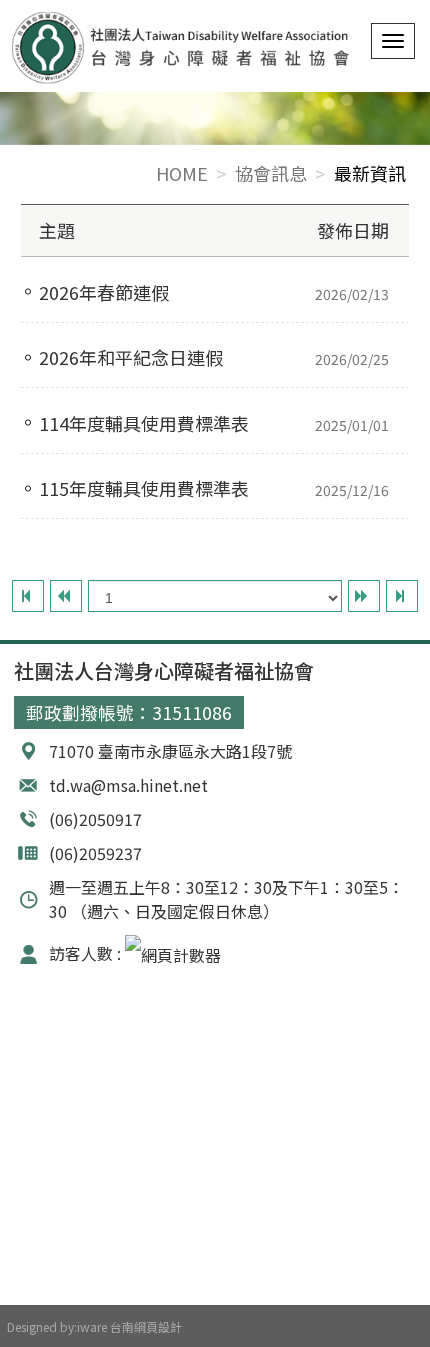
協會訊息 (271, 173)
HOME (182, 173)
